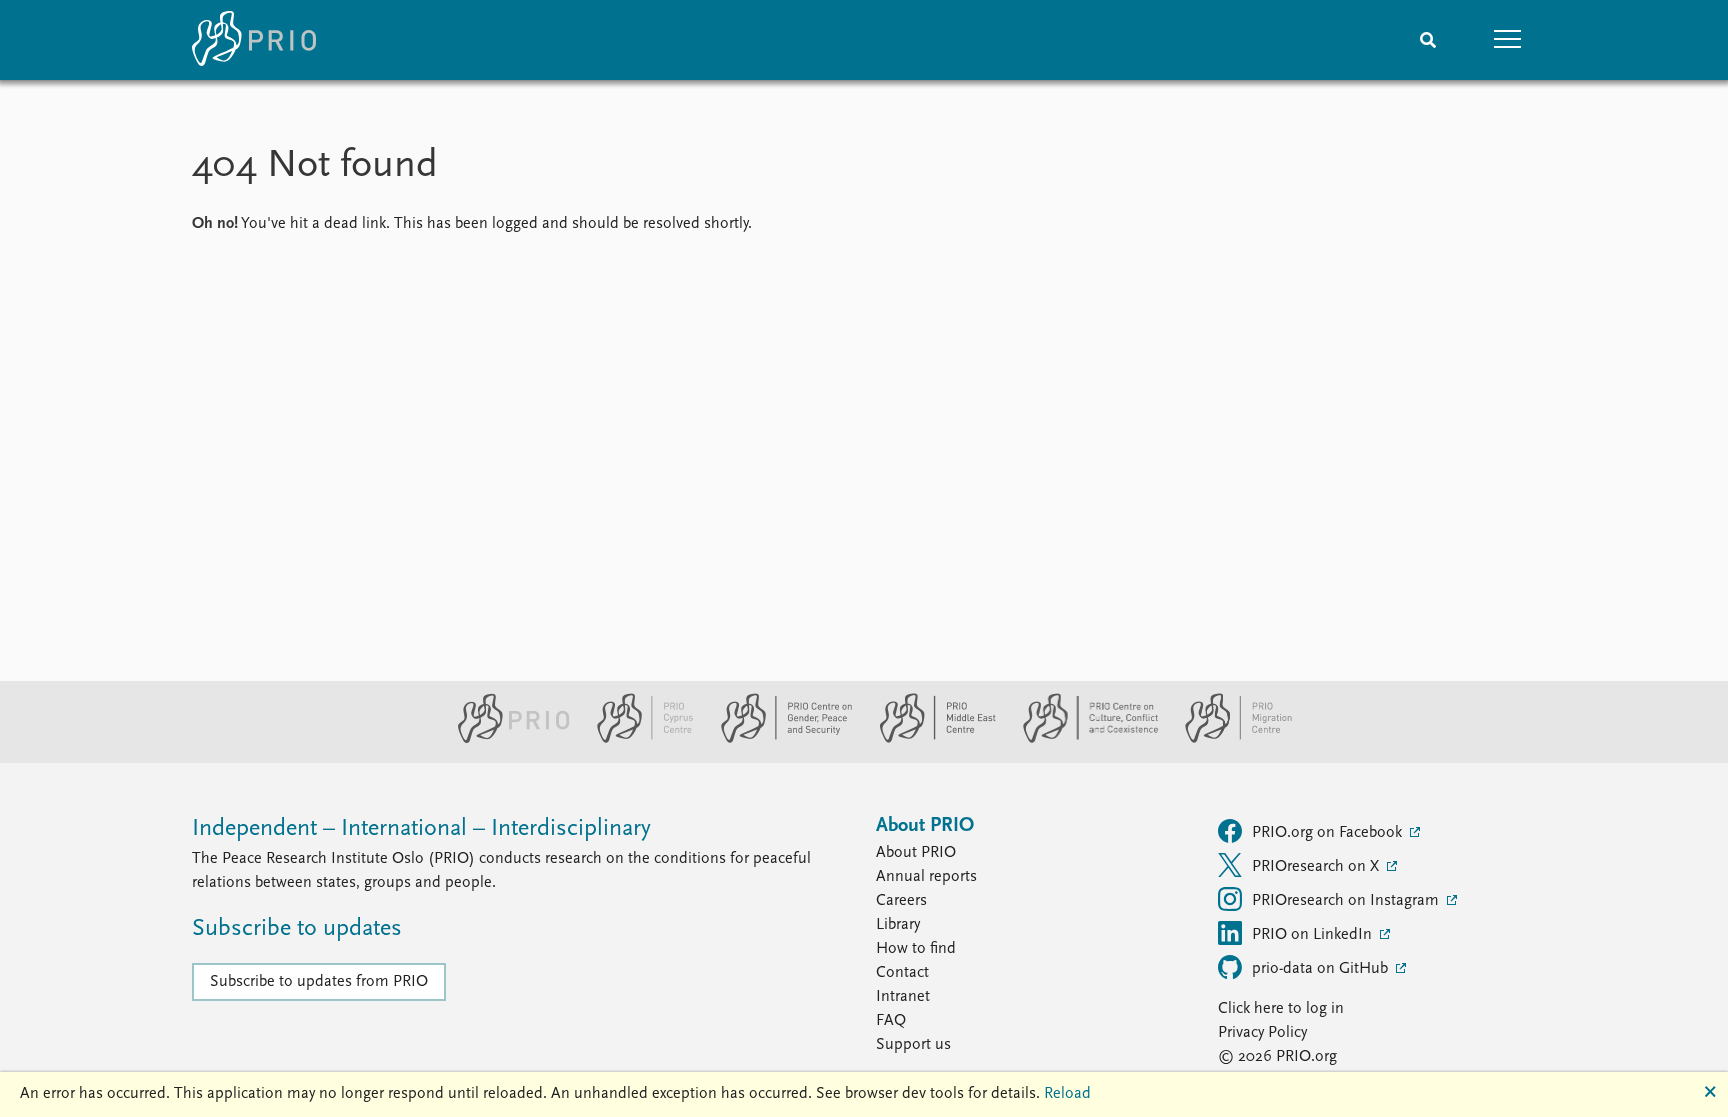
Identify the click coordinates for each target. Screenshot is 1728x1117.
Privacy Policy (1262, 1033)
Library (898, 925)
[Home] (254, 40)
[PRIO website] (505, 739)
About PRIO (916, 853)
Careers (901, 901)
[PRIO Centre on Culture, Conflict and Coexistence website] (1082, 739)
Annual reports (926, 877)
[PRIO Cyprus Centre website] (637, 739)
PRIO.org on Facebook (1329, 833)
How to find (916, 949)
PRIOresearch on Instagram (1347, 901)
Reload (1067, 1094)
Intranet (903, 997)
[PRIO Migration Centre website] (1228, 739)
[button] (1508, 40)
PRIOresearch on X (1317, 867)
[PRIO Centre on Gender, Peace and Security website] (778, 739)
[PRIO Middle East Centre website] (929, 739)
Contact (902, 973)
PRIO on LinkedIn (1314, 935)
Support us (913, 1045)
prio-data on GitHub (1322, 969)
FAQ (891, 1021)
